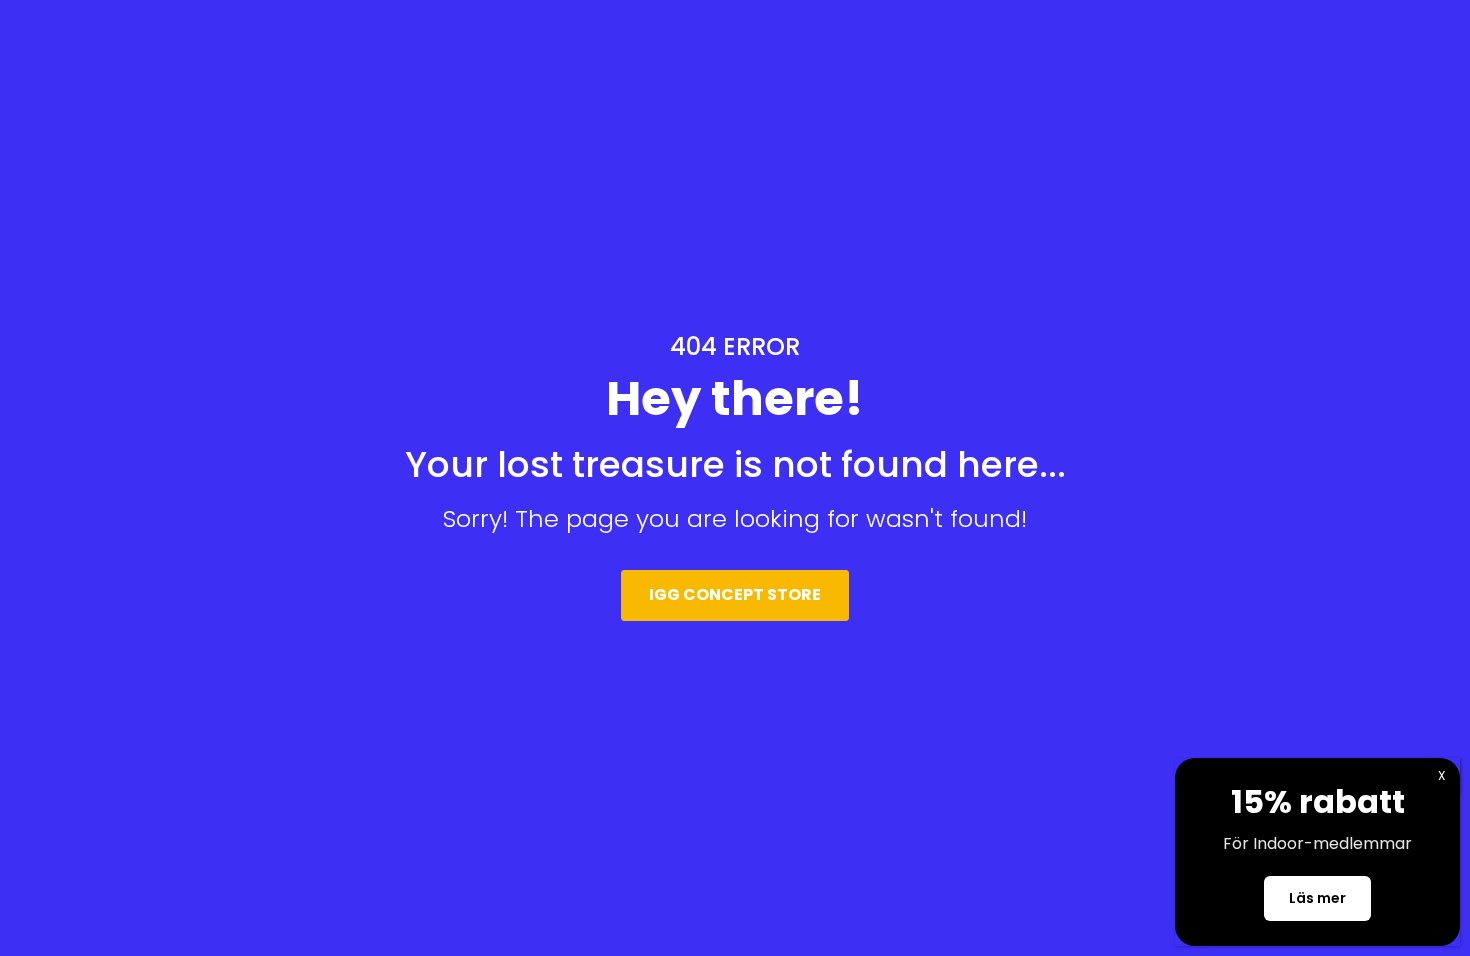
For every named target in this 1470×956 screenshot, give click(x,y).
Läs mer (1317, 898)
